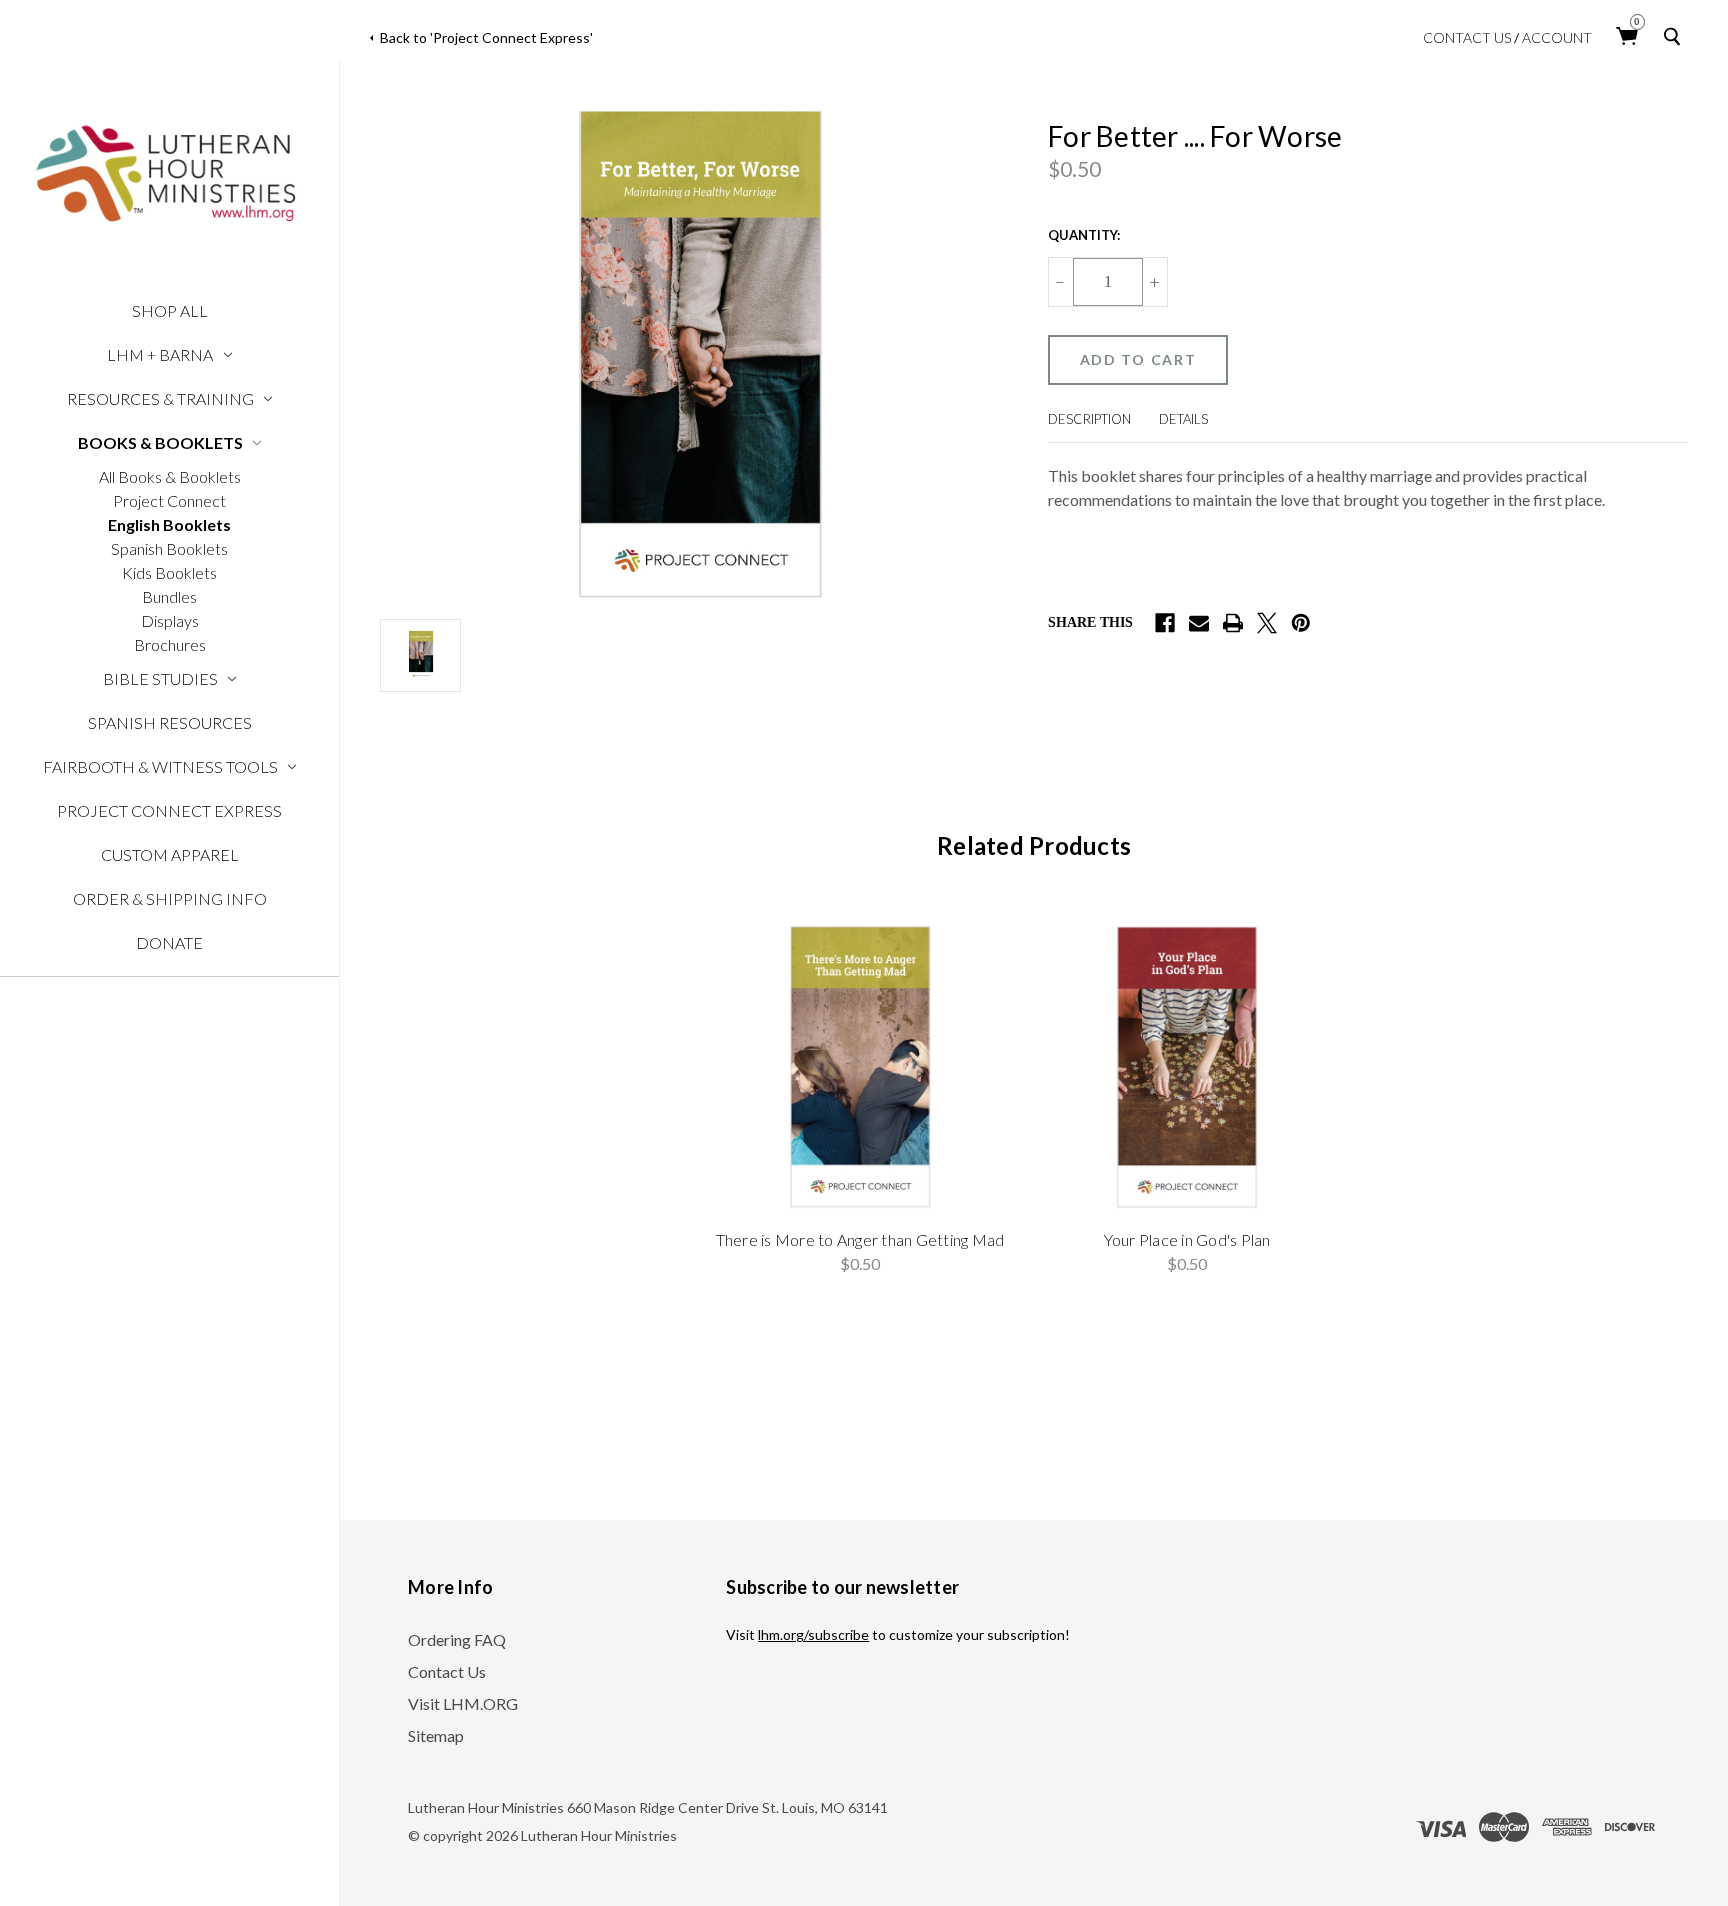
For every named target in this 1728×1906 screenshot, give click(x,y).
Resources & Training (160, 398)
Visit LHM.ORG (463, 1703)
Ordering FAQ (457, 1639)
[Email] (1199, 623)
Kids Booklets (169, 572)
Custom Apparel (170, 854)
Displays (170, 620)
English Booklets (169, 524)
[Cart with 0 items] (1628, 36)
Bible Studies (160, 678)
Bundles (169, 596)
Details (1183, 419)
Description (1089, 419)
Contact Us (1467, 38)
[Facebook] (1165, 623)
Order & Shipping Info (170, 898)
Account (1557, 38)
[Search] (1676, 36)
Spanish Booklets (169, 548)
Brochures (170, 644)
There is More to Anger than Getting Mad (860, 1239)
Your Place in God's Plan (1187, 1239)
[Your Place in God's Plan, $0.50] (1187, 1066)
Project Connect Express (169, 810)
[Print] (1233, 623)
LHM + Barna (160, 354)
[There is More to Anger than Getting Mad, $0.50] (860, 1066)
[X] (1267, 623)
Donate (169, 942)
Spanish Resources (170, 722)
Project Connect (169, 500)
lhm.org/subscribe (813, 1634)
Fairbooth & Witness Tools (160, 766)
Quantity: (1084, 235)
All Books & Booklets (170, 476)
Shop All (170, 310)
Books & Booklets (160, 442)
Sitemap (436, 1735)
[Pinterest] (1301, 623)
